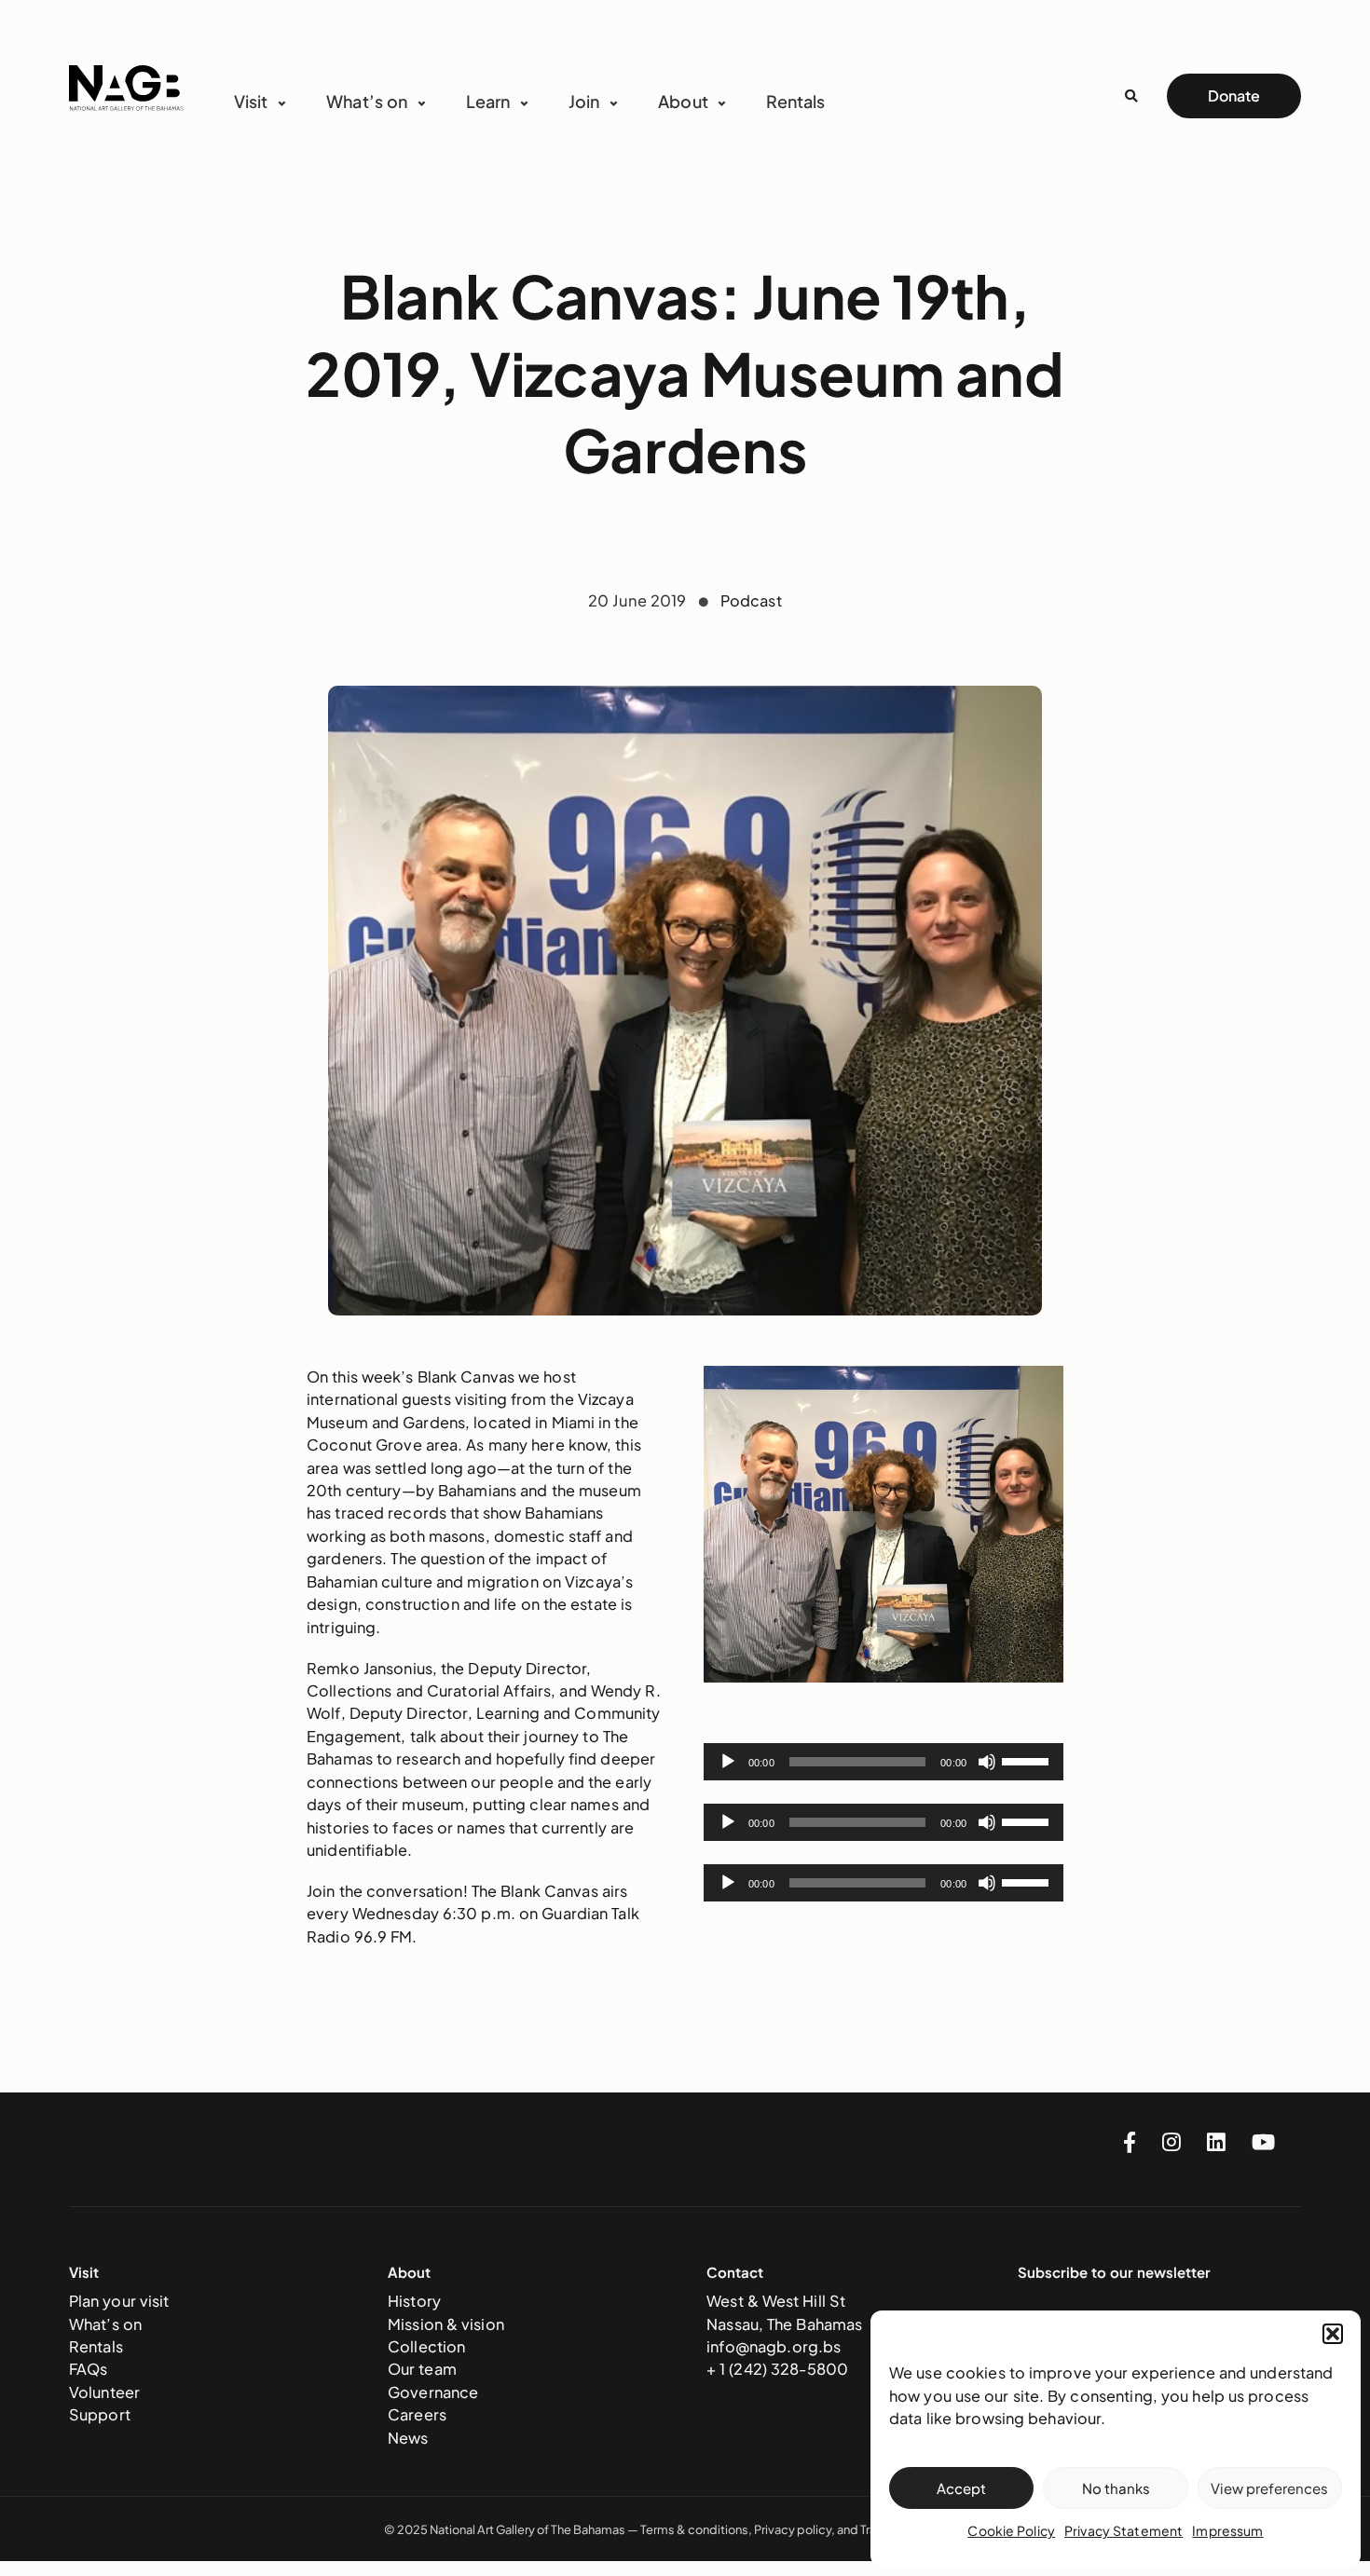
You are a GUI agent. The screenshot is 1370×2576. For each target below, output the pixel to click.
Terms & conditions (694, 2529)
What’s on (105, 2324)
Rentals (795, 101)
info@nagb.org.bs (774, 2346)
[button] (1333, 2334)
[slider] (1028, 1760)
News (408, 2438)
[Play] (728, 1762)
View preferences (1269, 2488)
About (683, 101)
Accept (961, 2488)
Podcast (751, 600)
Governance (433, 2392)
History (414, 2301)
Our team (422, 2369)
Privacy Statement (1123, 2530)
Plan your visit (119, 2301)
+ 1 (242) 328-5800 (777, 2369)
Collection (426, 2346)
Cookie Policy (1011, 2530)
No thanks (1116, 2488)
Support (100, 2414)
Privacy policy (793, 2529)
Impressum (1227, 2530)
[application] (884, 1762)
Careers (417, 2414)
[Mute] (987, 1762)
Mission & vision (446, 2324)
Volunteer (104, 2392)
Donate (1234, 95)
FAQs (89, 2369)
